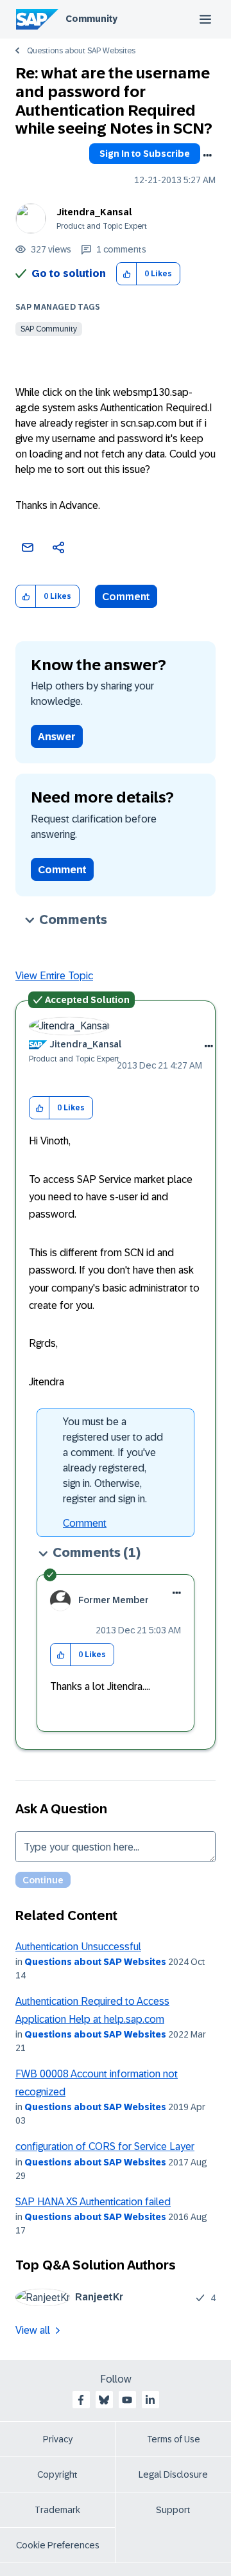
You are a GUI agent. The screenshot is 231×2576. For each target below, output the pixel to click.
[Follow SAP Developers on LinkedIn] (150, 2400)
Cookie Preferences (58, 2545)
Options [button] (207, 155)
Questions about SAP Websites (81, 51)
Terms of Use (174, 2439)
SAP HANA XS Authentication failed (93, 2202)
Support (173, 2510)
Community (91, 19)
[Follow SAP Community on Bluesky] (104, 2400)
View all (33, 2330)
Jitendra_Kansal (94, 212)
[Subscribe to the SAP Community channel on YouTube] (127, 2400)
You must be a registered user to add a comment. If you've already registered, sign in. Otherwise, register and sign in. (113, 1460)
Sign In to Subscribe (145, 154)
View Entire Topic (54, 976)
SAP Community (49, 329)
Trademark (57, 2510)
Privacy (58, 2439)
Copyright (57, 2474)
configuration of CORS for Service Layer (105, 2146)
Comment (126, 597)
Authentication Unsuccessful (78, 1947)
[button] (127, 274)
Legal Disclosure (173, 2474)
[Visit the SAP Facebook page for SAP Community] (81, 2400)
